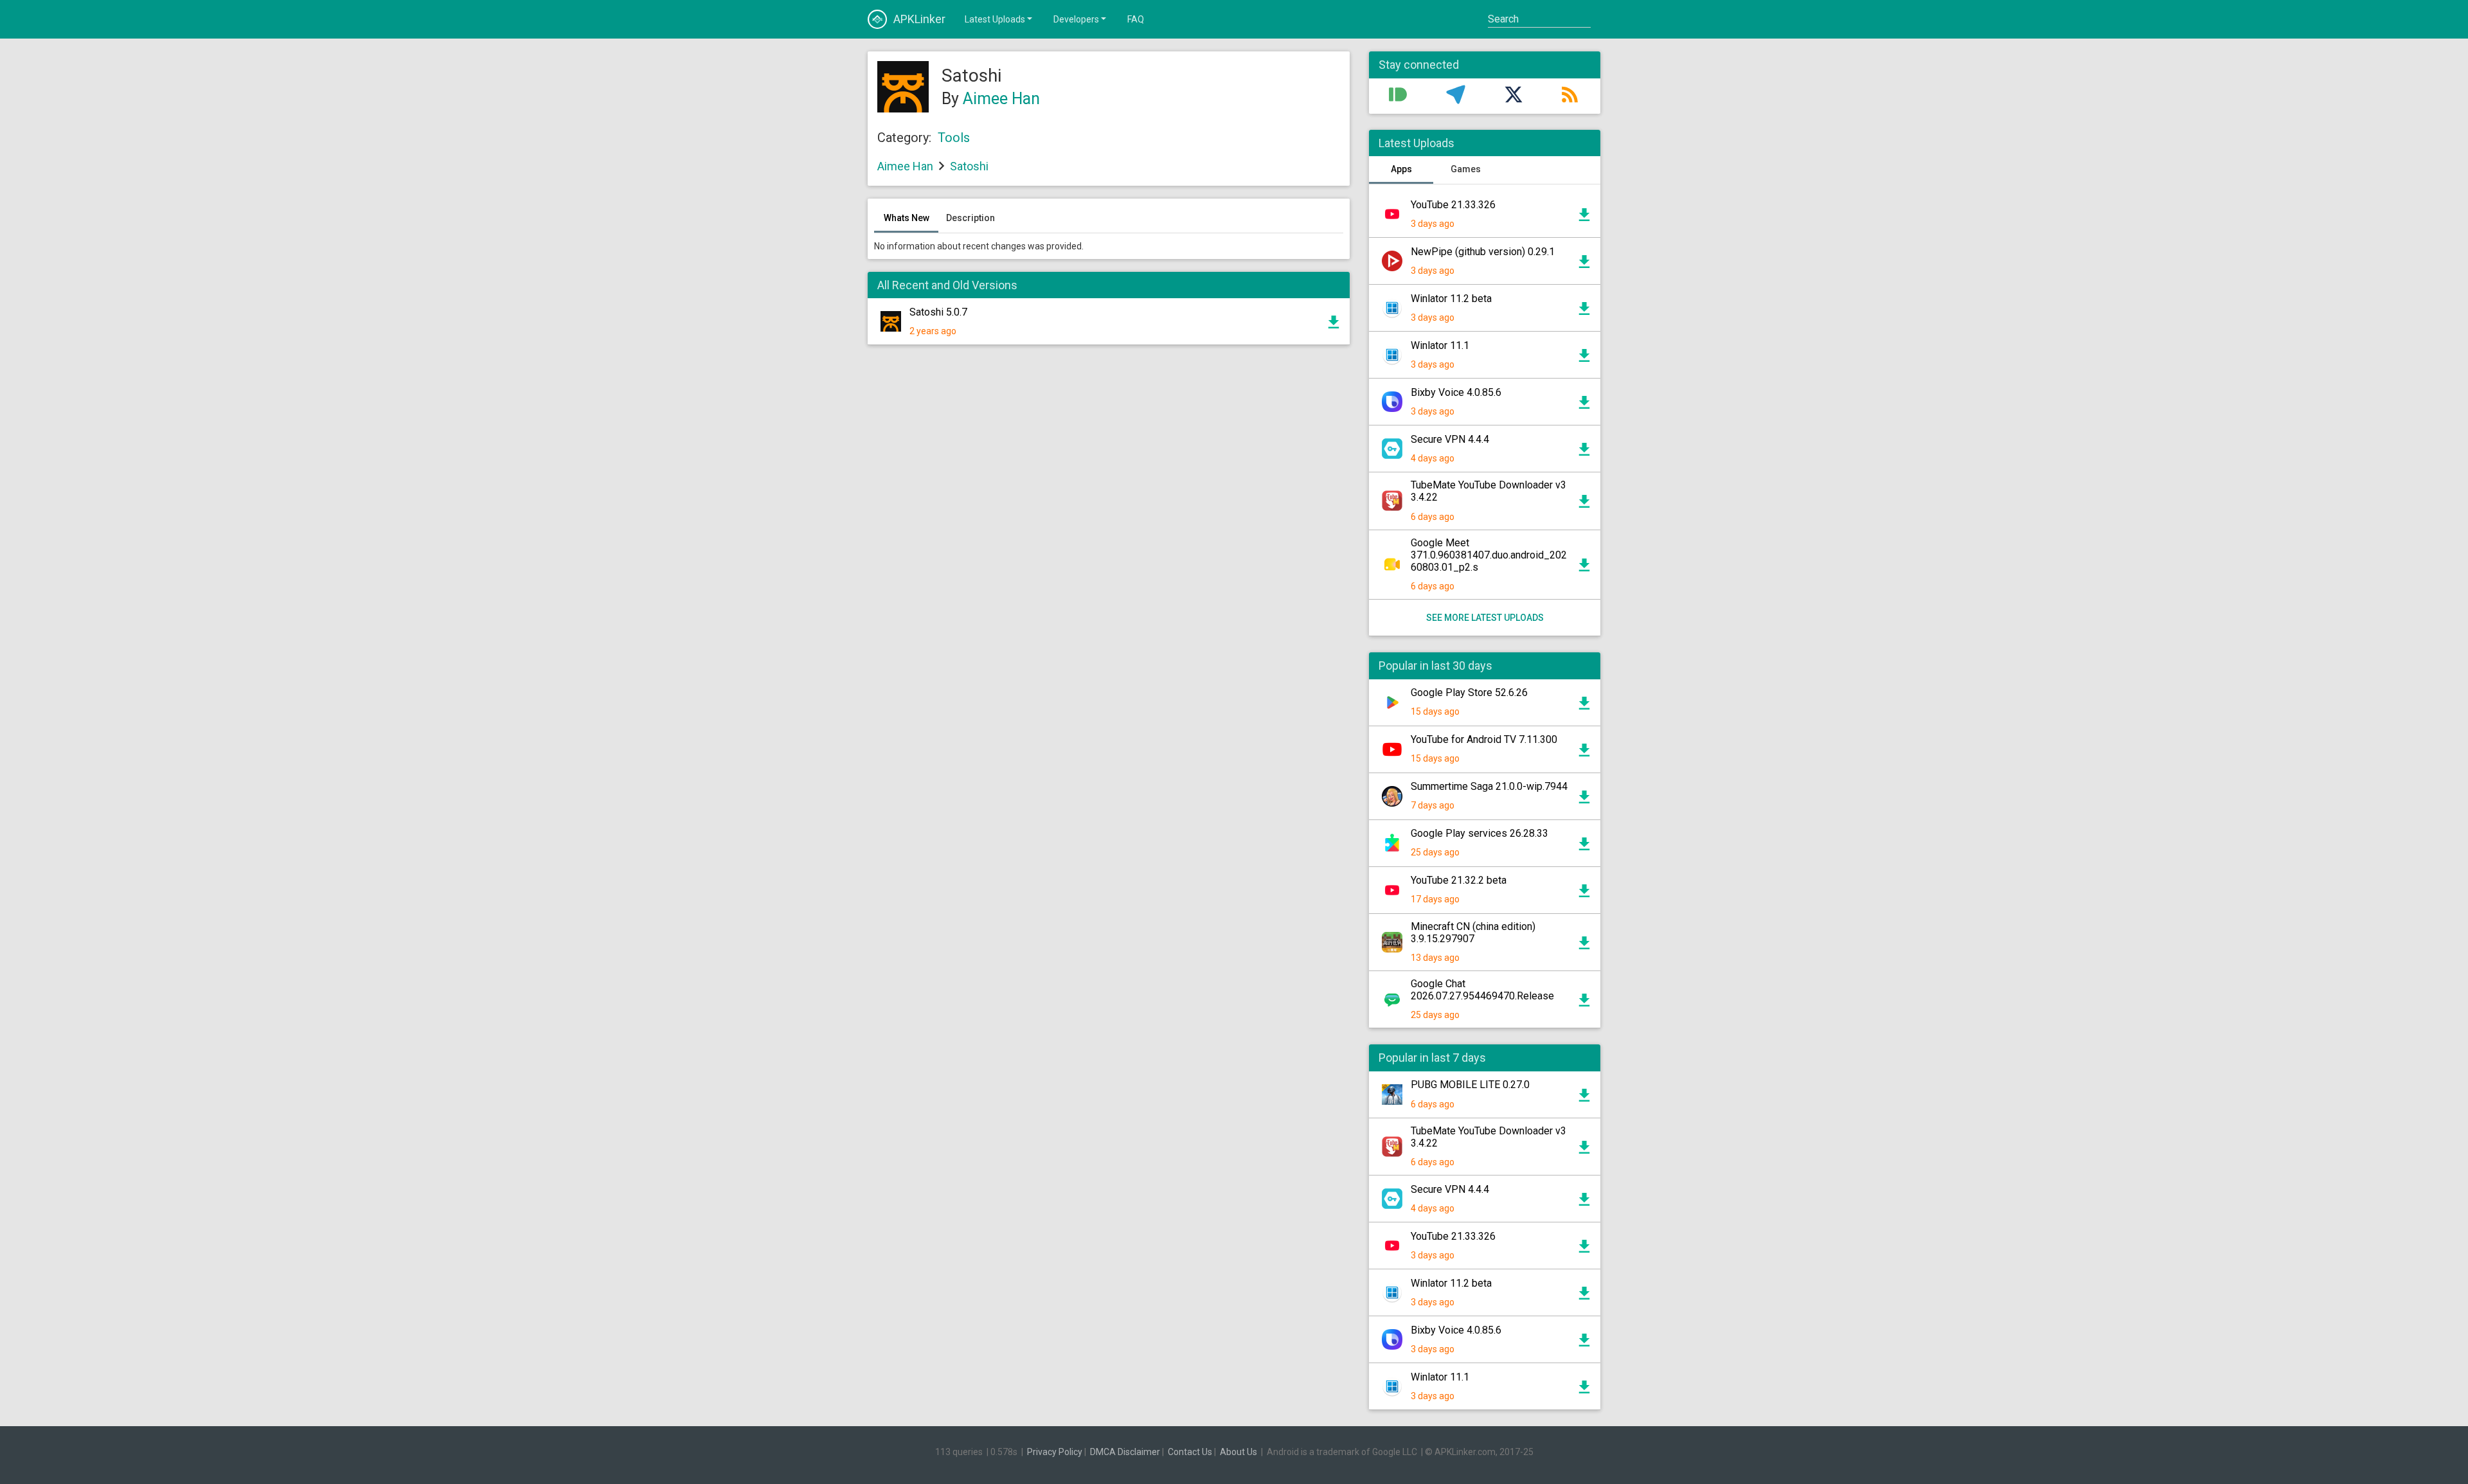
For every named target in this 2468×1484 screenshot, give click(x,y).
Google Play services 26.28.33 (1480, 833)
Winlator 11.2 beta (1451, 299)
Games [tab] (1466, 169)
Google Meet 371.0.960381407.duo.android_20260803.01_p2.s (1489, 555)
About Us (1238, 1452)
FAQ (1136, 19)
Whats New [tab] (907, 218)
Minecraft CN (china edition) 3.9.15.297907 (1473, 933)
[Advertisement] (1109, 509)
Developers (1076, 19)
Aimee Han (1001, 99)
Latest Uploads (995, 19)
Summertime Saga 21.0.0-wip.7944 (1489, 786)
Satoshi (969, 166)
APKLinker (919, 19)
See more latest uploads (1485, 618)
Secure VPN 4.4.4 (1450, 439)
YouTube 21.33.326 (1453, 205)
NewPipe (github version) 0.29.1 (1483, 252)
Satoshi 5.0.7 (938, 312)
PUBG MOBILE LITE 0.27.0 (1470, 1085)
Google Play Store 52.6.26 (1469, 693)
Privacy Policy (1055, 1452)
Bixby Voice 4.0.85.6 (1456, 392)
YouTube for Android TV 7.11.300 (1484, 739)
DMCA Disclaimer (1125, 1452)
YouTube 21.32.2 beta (1459, 880)
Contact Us (1190, 1452)
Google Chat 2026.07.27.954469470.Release (1482, 990)
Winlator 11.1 (1440, 345)
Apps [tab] (1401, 169)
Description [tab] (970, 218)
